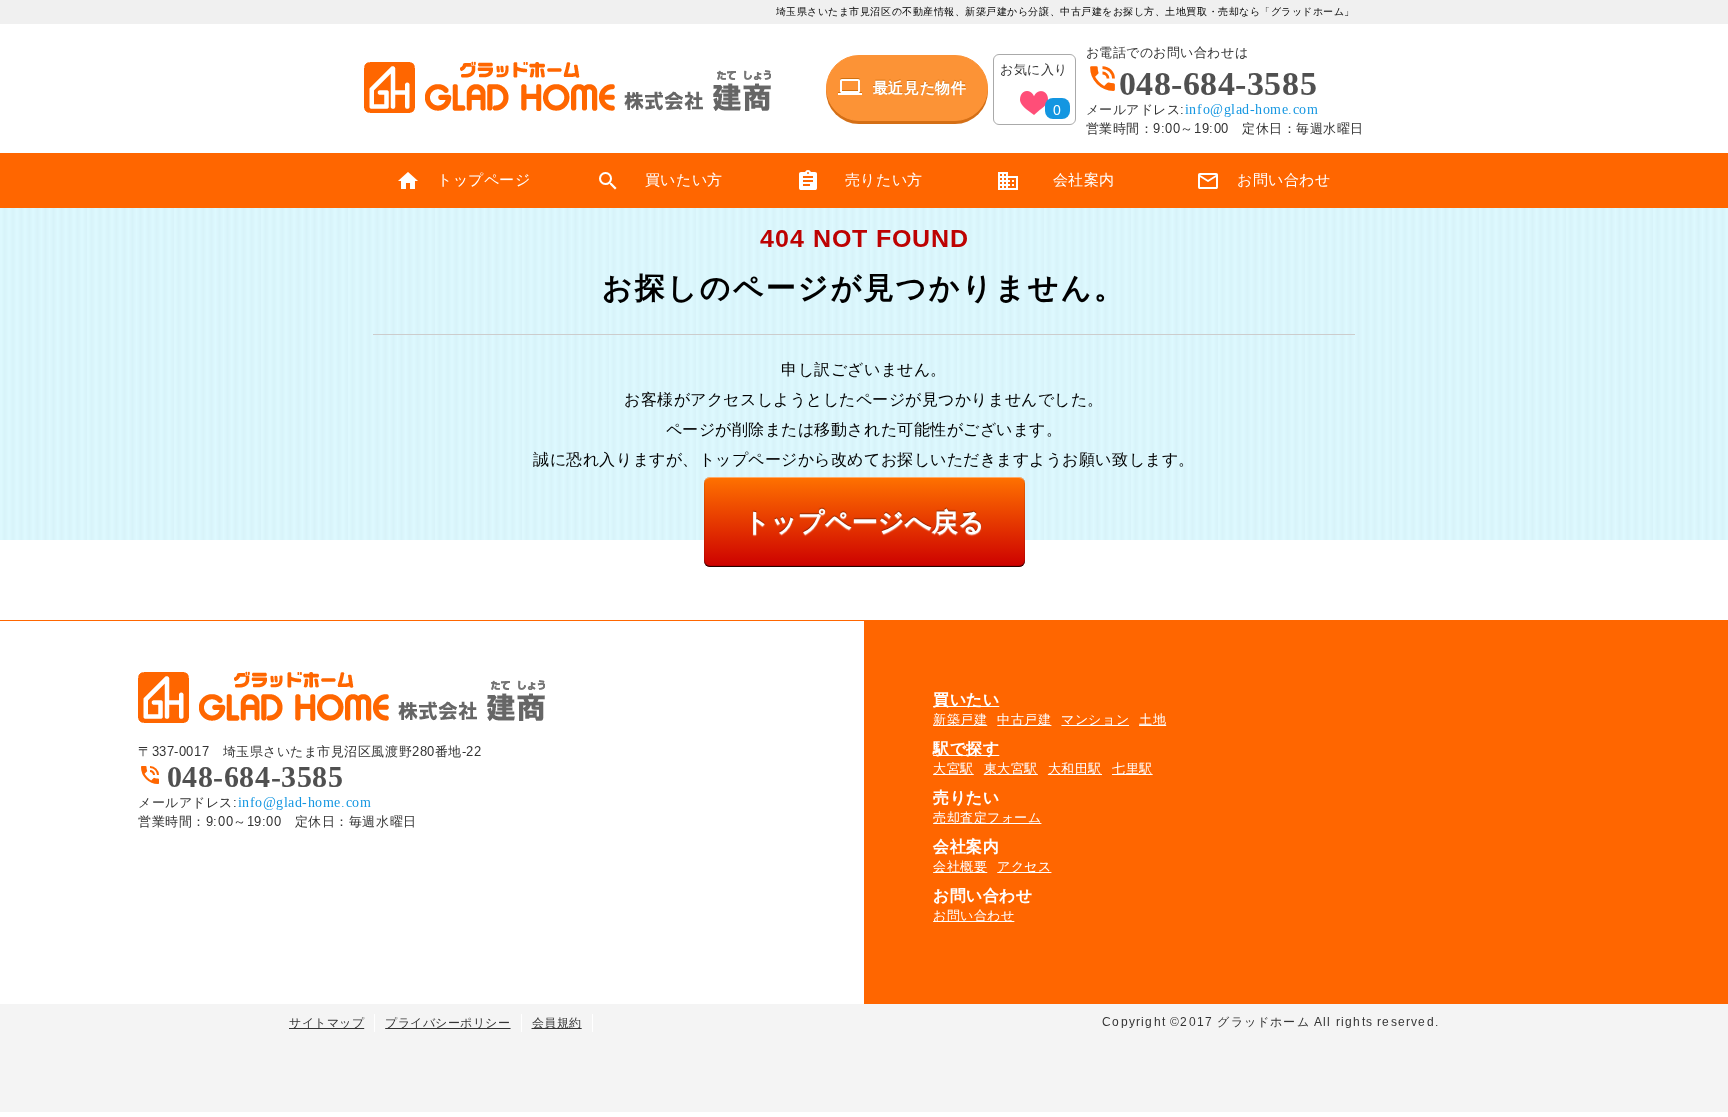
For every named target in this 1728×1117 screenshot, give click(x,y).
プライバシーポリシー (447, 1023)
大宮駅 (953, 768)
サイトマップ (326, 1023)
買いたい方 (659, 181)
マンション (1095, 719)
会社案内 (1055, 181)
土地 (1152, 719)
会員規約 (557, 1023)
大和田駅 (1075, 768)
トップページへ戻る (864, 522)
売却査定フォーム (987, 817)
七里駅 (1132, 768)
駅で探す (966, 748)
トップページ (463, 181)
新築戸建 (960, 719)
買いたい (966, 699)
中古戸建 (1024, 719)
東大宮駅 (1011, 768)
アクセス (1024, 866)
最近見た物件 (902, 87)
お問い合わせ (1263, 181)
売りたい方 (859, 181)
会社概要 (960, 866)
